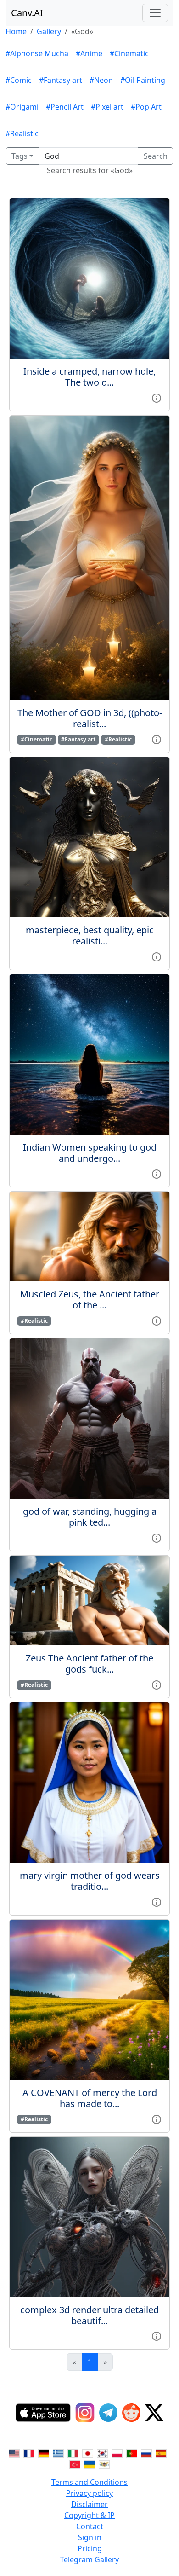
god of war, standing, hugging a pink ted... (90, 1517)
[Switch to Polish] (117, 2453)
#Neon (101, 80)
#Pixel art (107, 107)
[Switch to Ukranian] (89, 2464)
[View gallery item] (157, 397)
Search (156, 156)
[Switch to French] (29, 2453)
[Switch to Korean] (102, 2453)
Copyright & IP (89, 2515)
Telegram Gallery (89, 2559)
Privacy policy (89, 2493)
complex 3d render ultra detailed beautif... (89, 2315)
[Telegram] (108, 2413)
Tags (20, 156)
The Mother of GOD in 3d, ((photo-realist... (90, 718)
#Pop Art (146, 107)
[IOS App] (43, 2413)
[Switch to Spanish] (161, 2453)
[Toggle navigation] (155, 13)
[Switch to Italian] (73, 2453)
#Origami (22, 107)
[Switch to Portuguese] (132, 2453)
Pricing (90, 2548)
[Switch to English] (14, 2453)
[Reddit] (131, 2413)
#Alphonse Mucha (37, 53)
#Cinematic (129, 53)
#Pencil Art (65, 107)
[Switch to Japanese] (88, 2453)
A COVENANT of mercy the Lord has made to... (90, 2098)
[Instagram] (85, 2413)
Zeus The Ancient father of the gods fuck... (89, 1664)
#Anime (89, 53)
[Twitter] (154, 2413)
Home (16, 31)
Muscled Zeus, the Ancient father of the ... (90, 1300)
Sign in (90, 2537)
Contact (90, 2526)
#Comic (19, 80)
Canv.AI (27, 13)
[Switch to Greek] (58, 2453)
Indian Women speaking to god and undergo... (90, 1153)
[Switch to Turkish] (75, 2464)
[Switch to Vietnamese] (104, 2464)
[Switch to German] (44, 2453)
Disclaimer (89, 2504)
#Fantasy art (61, 80)
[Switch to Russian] (146, 2453)
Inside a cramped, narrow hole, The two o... (89, 377)
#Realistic (22, 133)
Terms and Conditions (89, 2482)
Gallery (49, 31)
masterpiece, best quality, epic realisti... (90, 935)
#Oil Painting (143, 80)
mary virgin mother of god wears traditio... (90, 1881)
